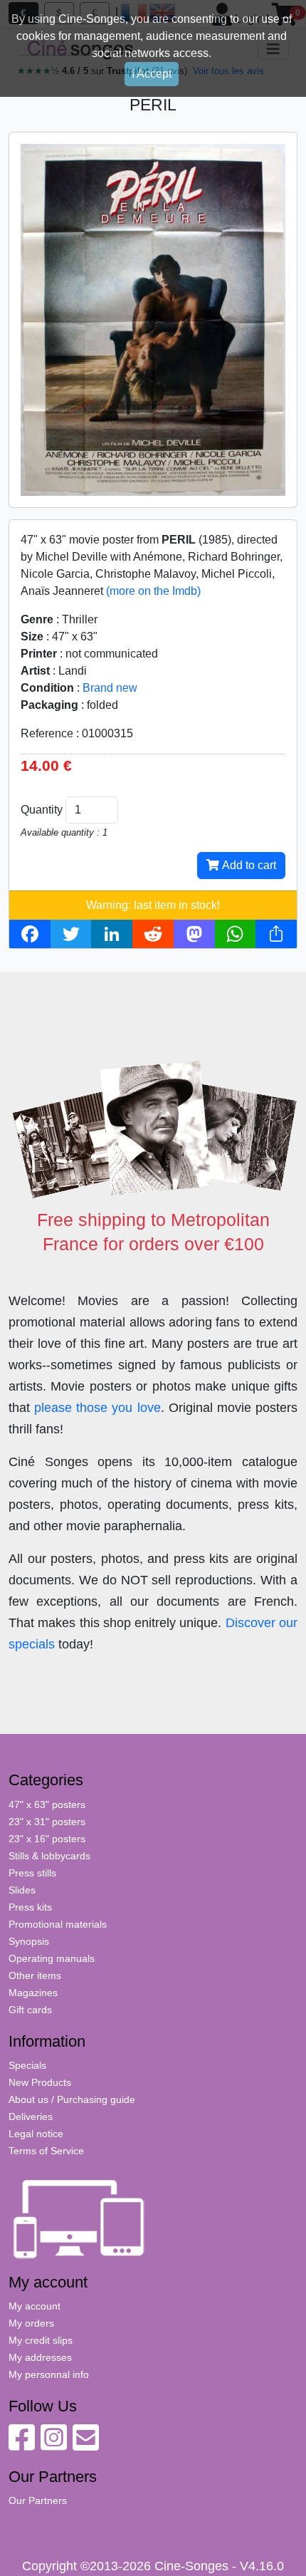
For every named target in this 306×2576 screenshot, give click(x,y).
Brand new (110, 688)
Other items (35, 1975)
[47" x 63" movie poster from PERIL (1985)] (153, 319)
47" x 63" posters (47, 1804)
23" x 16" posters (47, 1839)
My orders (31, 2323)
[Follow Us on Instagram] (54, 2445)
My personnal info (49, 2374)
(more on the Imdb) (153, 591)
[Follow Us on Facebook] (22, 2445)
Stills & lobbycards (49, 1856)
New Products (40, 2082)
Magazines (33, 1993)
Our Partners (38, 2500)
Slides (22, 1890)
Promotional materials (58, 1924)
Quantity (42, 810)
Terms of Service (46, 2151)
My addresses (40, 2357)
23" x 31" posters (47, 1822)
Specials (27, 2065)
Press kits (30, 1907)
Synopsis (29, 1941)
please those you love (97, 1408)
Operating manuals (52, 1958)
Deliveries (31, 2117)
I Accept (152, 74)
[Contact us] (86, 2445)
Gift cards (30, 2010)
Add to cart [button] (248, 865)
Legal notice (36, 2134)
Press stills (32, 1873)
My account (35, 2306)
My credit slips (41, 2340)
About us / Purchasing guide (72, 2099)
